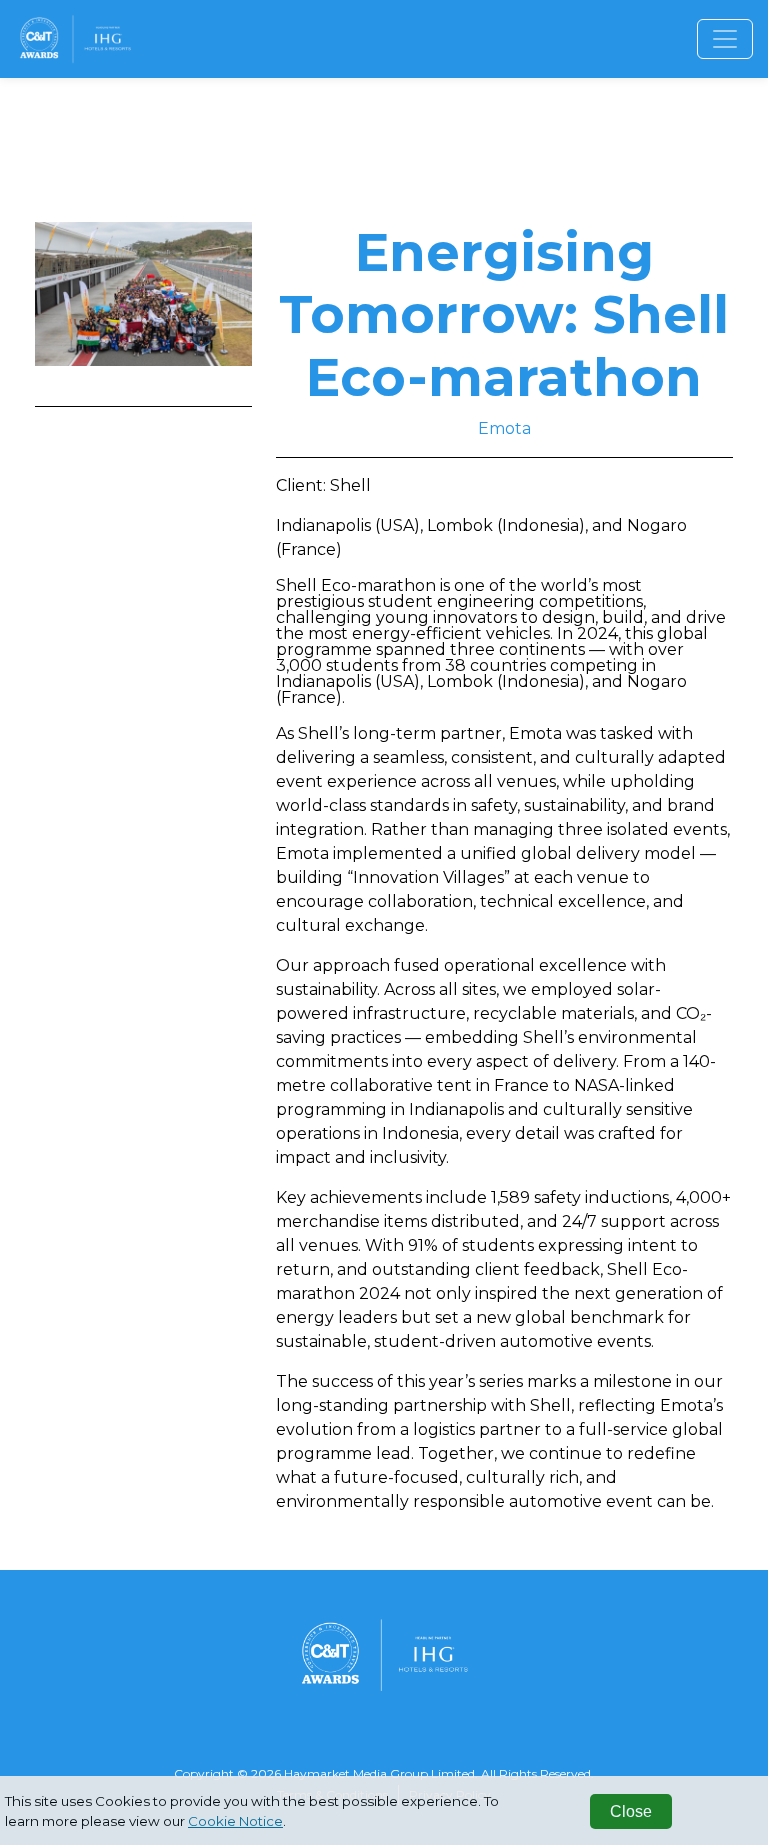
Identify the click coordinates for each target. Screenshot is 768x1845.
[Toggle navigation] (725, 39)
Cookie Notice (235, 1821)
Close (631, 1811)
